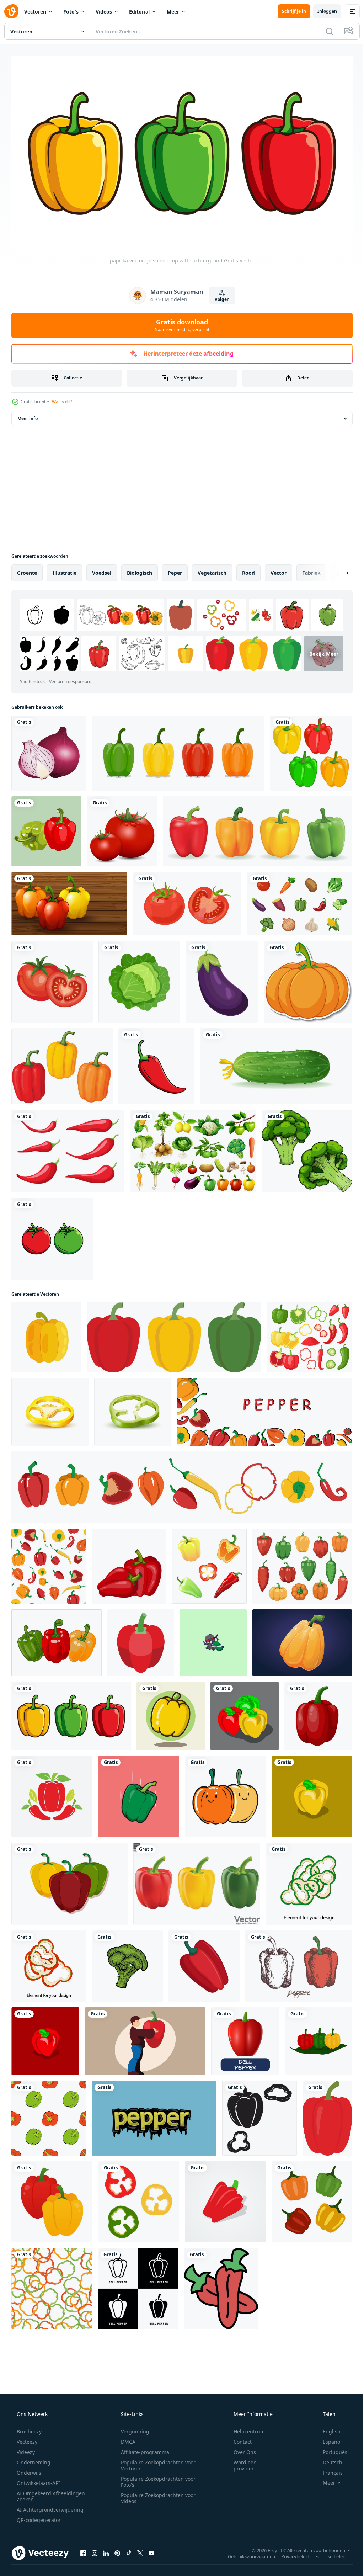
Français (328, 2469)
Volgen (219, 296)
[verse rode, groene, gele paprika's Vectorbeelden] (318, 2038)
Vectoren (35, 12)
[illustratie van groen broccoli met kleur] (127, 1963)
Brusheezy (28, 2428)
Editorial (139, 12)
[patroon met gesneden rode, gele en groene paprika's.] (52, 2285)
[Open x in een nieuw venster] (140, 2550)
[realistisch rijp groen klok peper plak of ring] (133, 1409)
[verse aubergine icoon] (222, 979)
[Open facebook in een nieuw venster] (83, 2550)
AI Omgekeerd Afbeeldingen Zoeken (41, 2493)
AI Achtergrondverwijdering (49, 2506)
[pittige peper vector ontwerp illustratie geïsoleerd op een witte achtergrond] (68, 1148)
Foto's (71, 12)
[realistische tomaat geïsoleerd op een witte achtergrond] (122, 828)
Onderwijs (28, 2469)
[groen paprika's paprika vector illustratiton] (139, 1793)
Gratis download (180, 322)
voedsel (102, 570)
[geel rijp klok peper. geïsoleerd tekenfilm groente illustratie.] (302, 1640)
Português (330, 2449)
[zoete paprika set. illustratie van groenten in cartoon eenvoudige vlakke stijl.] (62, 1063)
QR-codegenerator (38, 2517)
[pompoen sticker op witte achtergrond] (308, 979)
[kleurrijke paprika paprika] (311, 750)
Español (328, 2439)
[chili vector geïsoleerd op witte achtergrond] (156, 1063)
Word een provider (240, 2462)
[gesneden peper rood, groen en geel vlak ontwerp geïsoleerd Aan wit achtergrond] (139, 2199)
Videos (104, 12)
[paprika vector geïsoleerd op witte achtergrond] (71, 1713)
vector (279, 570)
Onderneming (33, 2459)
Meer (173, 12)
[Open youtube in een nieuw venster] (151, 2550)
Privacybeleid (290, 2553)
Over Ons (240, 2449)
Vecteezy (26, 2439)
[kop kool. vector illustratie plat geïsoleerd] (139, 979)
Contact (238, 2439)
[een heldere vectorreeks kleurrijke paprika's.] (182, 1484)
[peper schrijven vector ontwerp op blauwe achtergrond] (154, 2115)
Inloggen (322, 11)
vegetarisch (212, 570)
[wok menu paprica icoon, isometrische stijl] (141, 1640)
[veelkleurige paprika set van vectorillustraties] (178, 750)
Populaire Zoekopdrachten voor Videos (156, 2495)
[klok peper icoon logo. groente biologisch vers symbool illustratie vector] (138, 2285)
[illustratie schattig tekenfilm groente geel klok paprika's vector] (171, 1713)
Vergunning (133, 2428)
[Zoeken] (324, 31)
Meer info (28, 415)
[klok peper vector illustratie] (52, 2199)
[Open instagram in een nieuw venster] (95, 2550)
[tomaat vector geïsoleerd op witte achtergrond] (52, 1236)
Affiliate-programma (143, 2449)
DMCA (126, 2439)
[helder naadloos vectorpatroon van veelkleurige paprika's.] (49, 1563)
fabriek (311, 570)
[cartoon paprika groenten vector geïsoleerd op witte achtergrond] (245, 2038)
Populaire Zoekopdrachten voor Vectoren (156, 2462)
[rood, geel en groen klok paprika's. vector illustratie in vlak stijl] (245, 1713)
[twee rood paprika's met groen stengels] (221, 2285)
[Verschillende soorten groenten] (193, 1148)
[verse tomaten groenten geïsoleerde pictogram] (52, 979)
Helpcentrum (245, 2428)
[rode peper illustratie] (327, 2115)
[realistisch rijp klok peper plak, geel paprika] (50, 1409)
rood (248, 570)
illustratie (65, 570)
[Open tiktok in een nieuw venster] (129, 2550)
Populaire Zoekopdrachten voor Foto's (156, 2479)
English (327, 2428)
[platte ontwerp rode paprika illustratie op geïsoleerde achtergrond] (225, 2199)
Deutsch (328, 2459)
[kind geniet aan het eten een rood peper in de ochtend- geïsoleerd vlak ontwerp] (145, 2038)
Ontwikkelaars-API (38, 2480)
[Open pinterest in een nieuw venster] (117, 2550)
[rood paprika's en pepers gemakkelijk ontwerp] (52, 1793)
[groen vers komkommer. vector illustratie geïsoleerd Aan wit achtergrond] (276, 1063)
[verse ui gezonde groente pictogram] (49, 750)
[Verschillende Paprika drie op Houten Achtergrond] (69, 901)
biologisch (140, 570)
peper (175, 570)
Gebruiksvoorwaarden (246, 2553)
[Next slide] (336, 570)
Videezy (25, 2449)
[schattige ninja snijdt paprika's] (213, 1640)
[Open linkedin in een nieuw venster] (106, 2550)
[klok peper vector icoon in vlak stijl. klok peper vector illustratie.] (312, 1793)
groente (27, 570)
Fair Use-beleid (326, 2553)
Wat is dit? (62, 399)
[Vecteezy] (11, 11)
